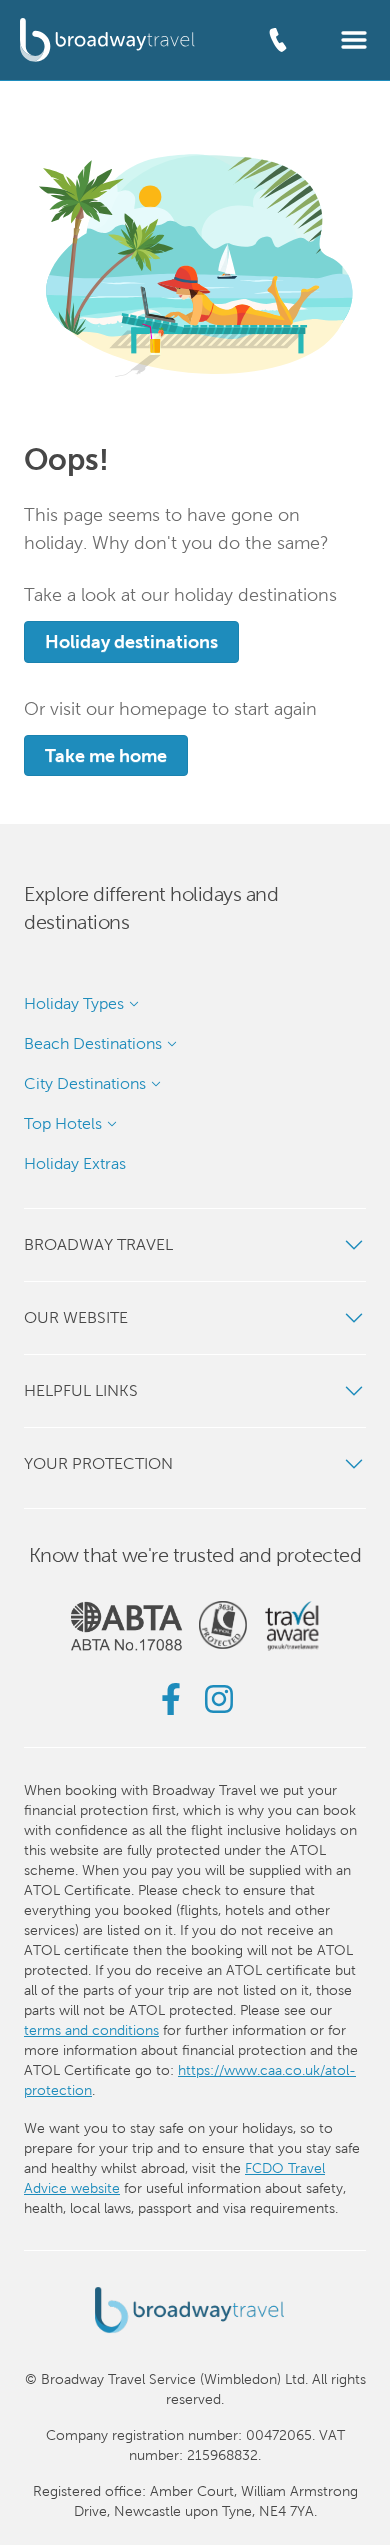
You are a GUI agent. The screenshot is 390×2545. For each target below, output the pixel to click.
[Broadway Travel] (107, 39)
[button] (354, 38)
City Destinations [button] (85, 1083)
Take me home (106, 755)
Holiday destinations (131, 641)
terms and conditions (91, 2030)
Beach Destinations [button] (93, 1043)
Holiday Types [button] (74, 1003)
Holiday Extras (75, 1163)
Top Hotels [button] (63, 1123)
